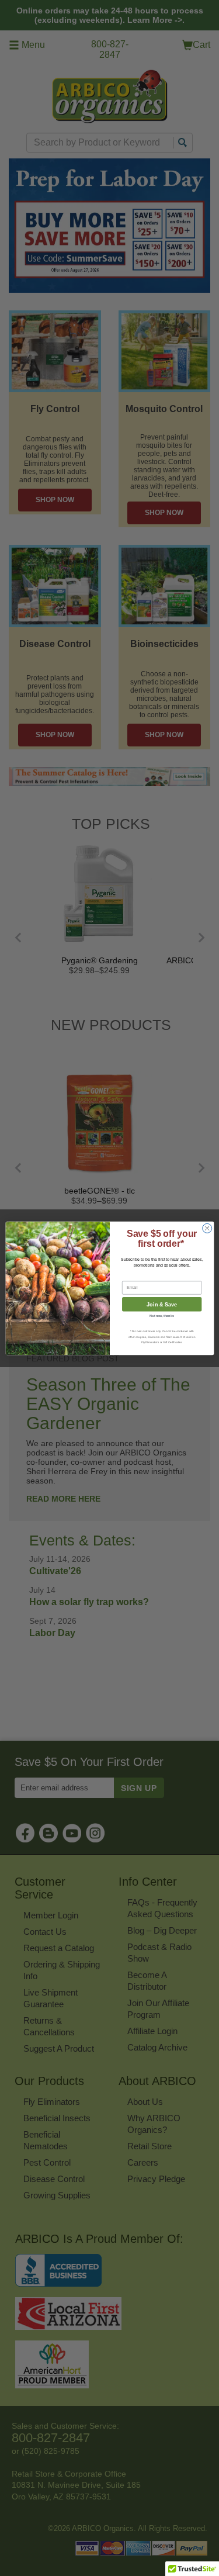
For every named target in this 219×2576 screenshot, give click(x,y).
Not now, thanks (162, 1316)
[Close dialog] (207, 1228)
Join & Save (162, 1304)
